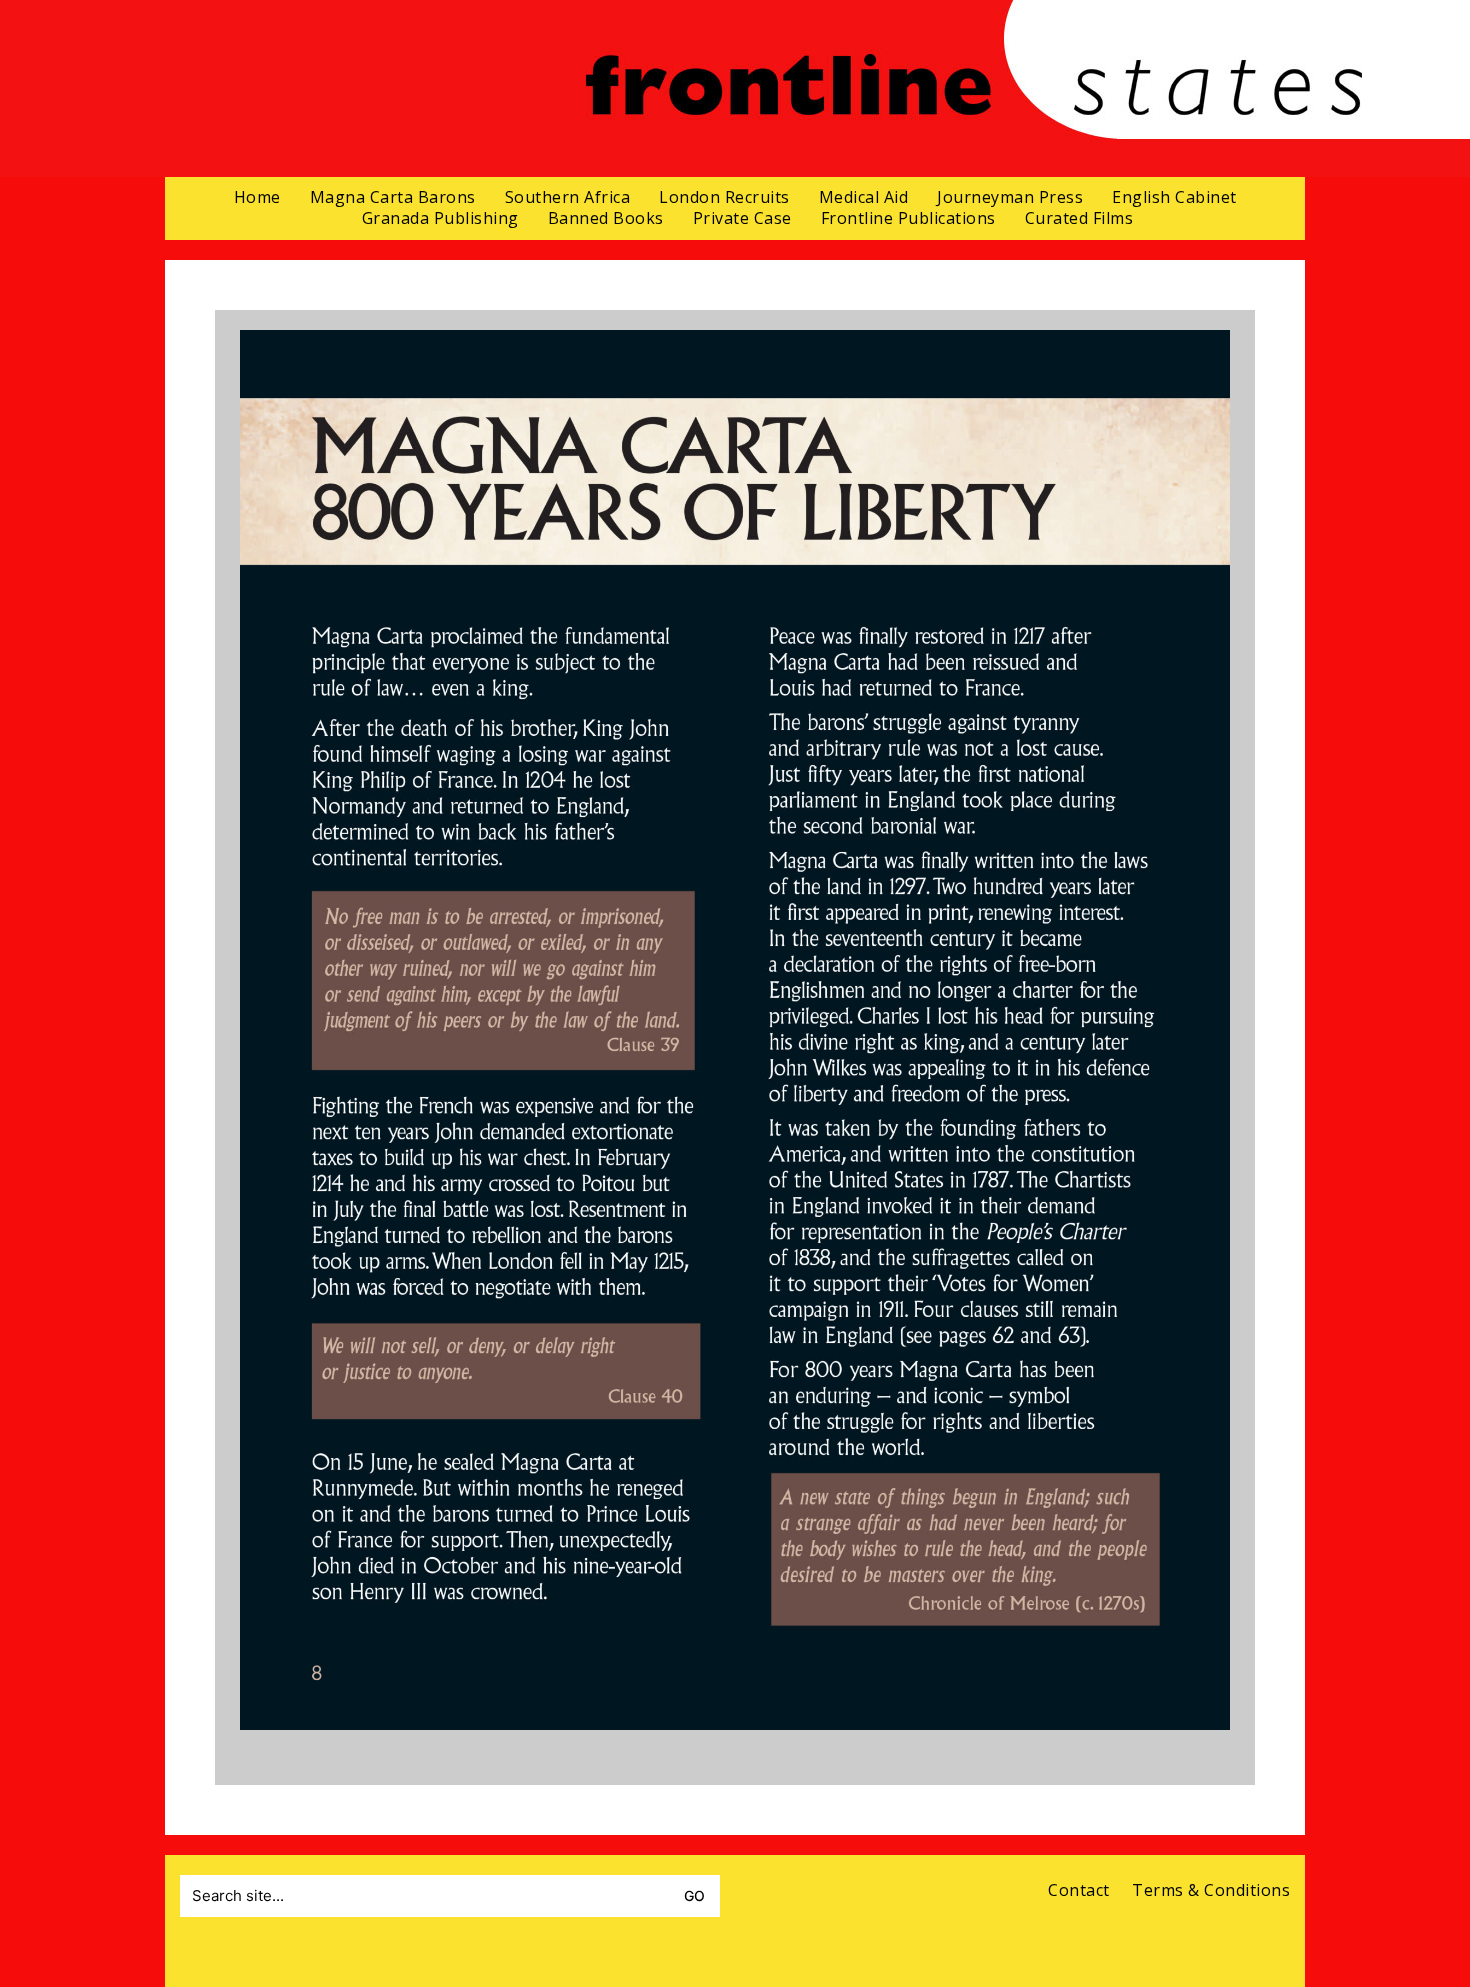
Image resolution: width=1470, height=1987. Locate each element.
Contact (1079, 1890)
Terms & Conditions (1211, 1890)
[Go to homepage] (973, 88)
